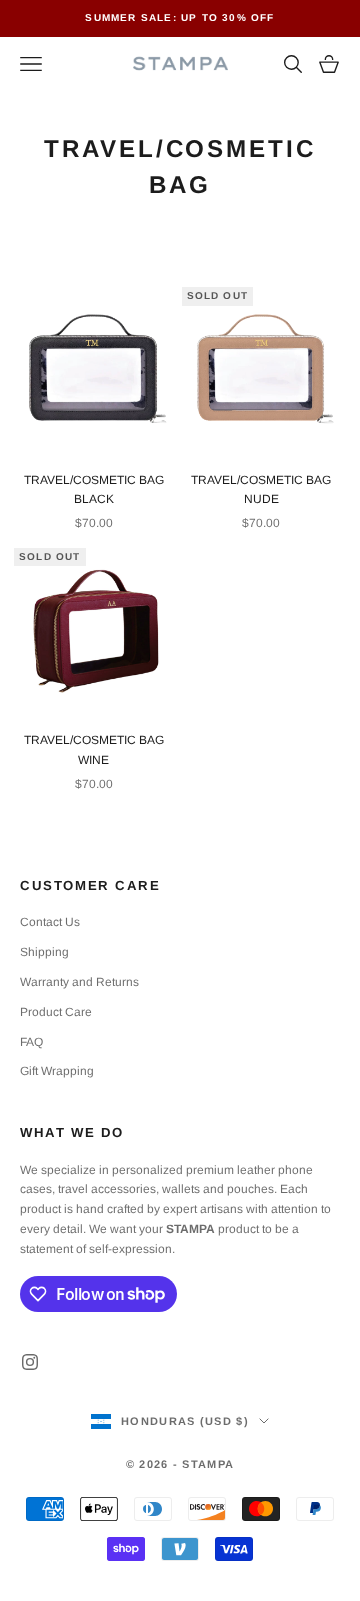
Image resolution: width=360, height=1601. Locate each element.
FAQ (31, 1042)
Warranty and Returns (79, 982)
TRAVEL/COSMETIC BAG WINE (94, 750)
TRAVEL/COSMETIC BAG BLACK (94, 490)
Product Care (56, 1012)
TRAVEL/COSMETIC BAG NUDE (261, 490)
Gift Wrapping (57, 1071)
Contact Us (50, 922)
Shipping (44, 952)
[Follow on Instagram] (30, 1362)
